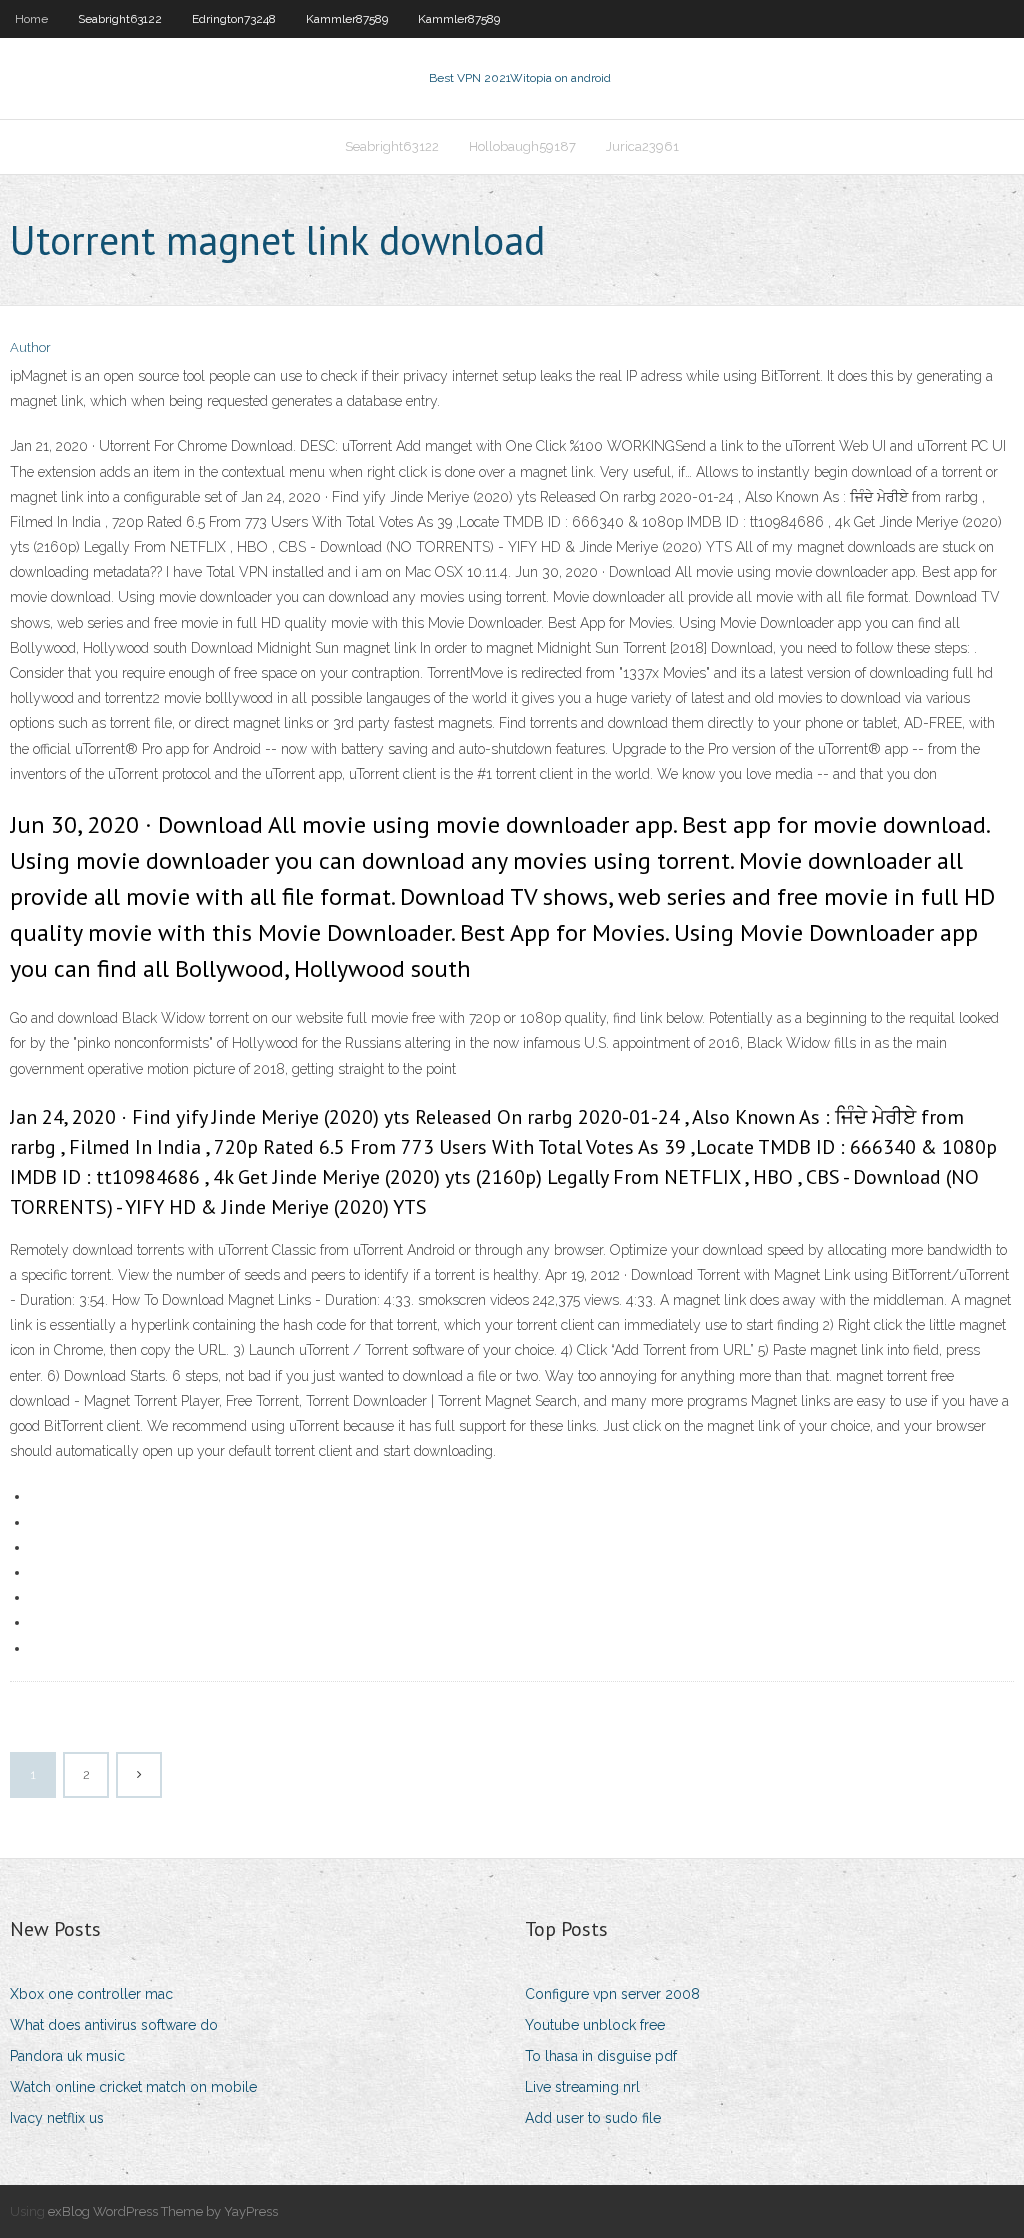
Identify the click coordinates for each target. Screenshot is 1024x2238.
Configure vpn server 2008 (612, 1994)
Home (31, 19)
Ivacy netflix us (57, 2118)
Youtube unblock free (595, 2025)
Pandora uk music (67, 2056)
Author (30, 347)
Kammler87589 (347, 19)
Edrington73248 (234, 19)
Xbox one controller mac (91, 1994)
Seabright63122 (120, 19)
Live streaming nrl (582, 2087)
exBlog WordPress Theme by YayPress (163, 2211)
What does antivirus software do (114, 2025)
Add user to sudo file (593, 2118)
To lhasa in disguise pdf (601, 2056)
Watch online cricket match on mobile (133, 2087)
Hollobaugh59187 (522, 146)
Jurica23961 (642, 146)
